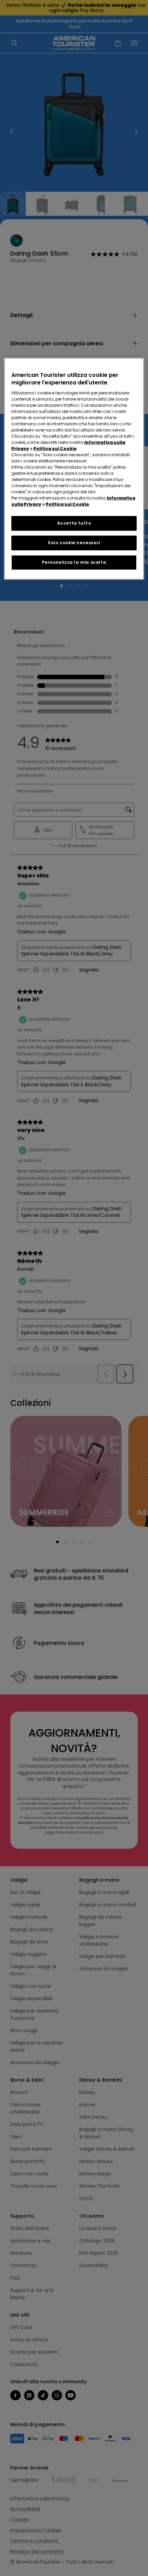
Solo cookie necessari (74, 543)
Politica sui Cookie (55, 449)
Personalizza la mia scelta (74, 562)
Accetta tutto (74, 523)
